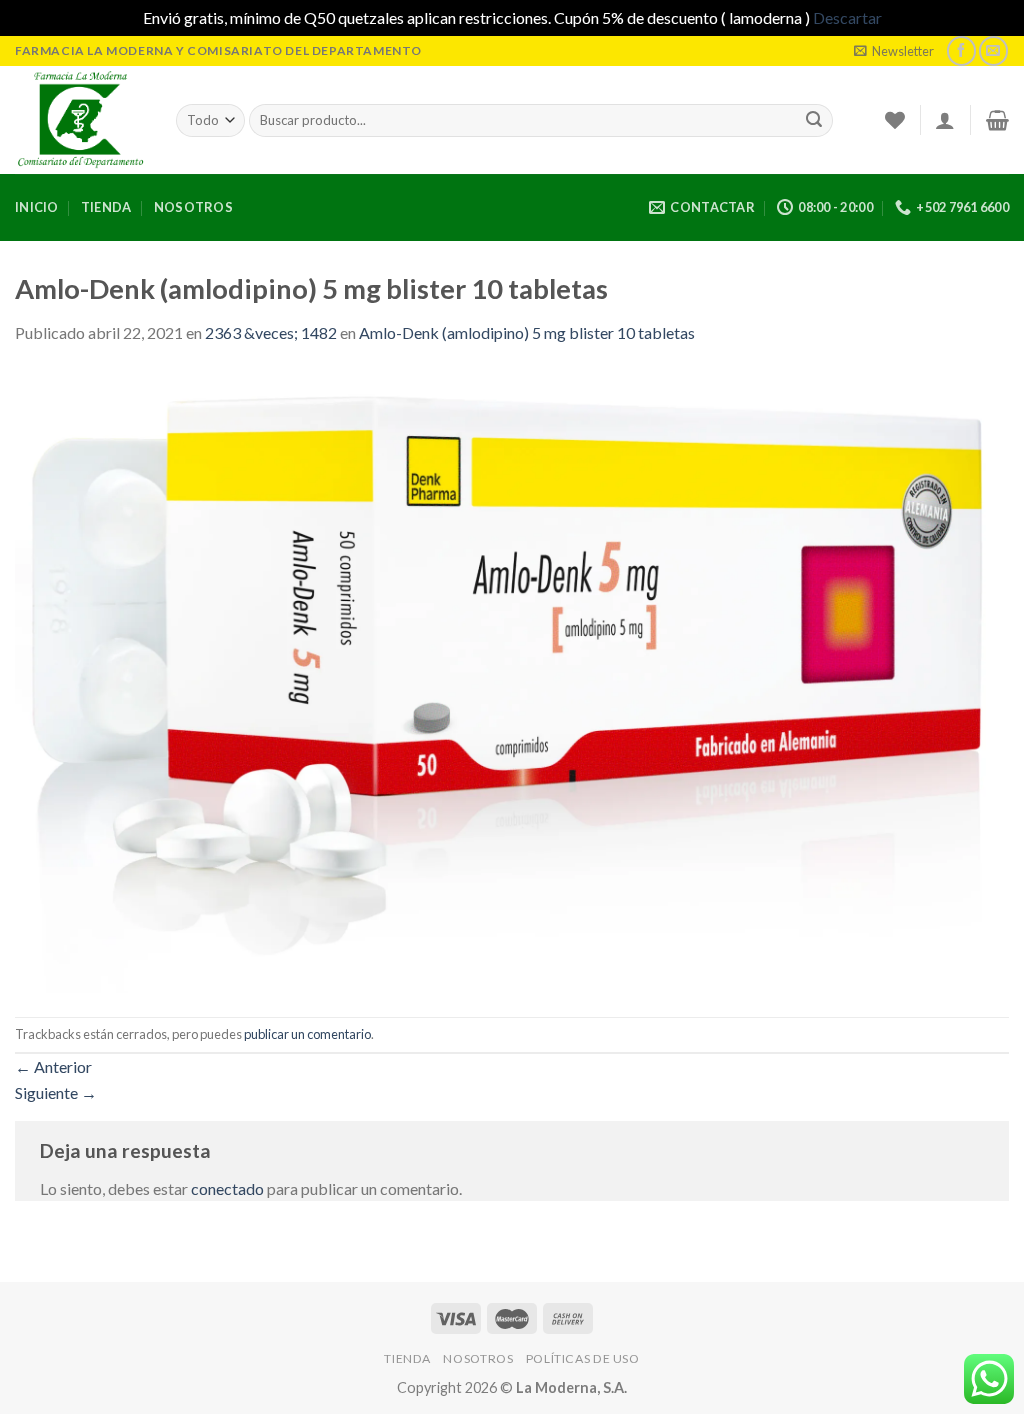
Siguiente (56, 1092)
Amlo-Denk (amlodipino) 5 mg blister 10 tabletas (527, 332)
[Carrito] (997, 120)
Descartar (847, 17)
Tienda (106, 207)
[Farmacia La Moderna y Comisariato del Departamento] (80, 120)
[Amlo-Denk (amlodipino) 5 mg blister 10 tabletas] (512, 678)
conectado (227, 1188)
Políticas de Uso (583, 1358)
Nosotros (193, 207)
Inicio (37, 207)
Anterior (53, 1066)
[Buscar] (814, 120)
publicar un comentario (307, 1034)
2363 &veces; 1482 (271, 332)
